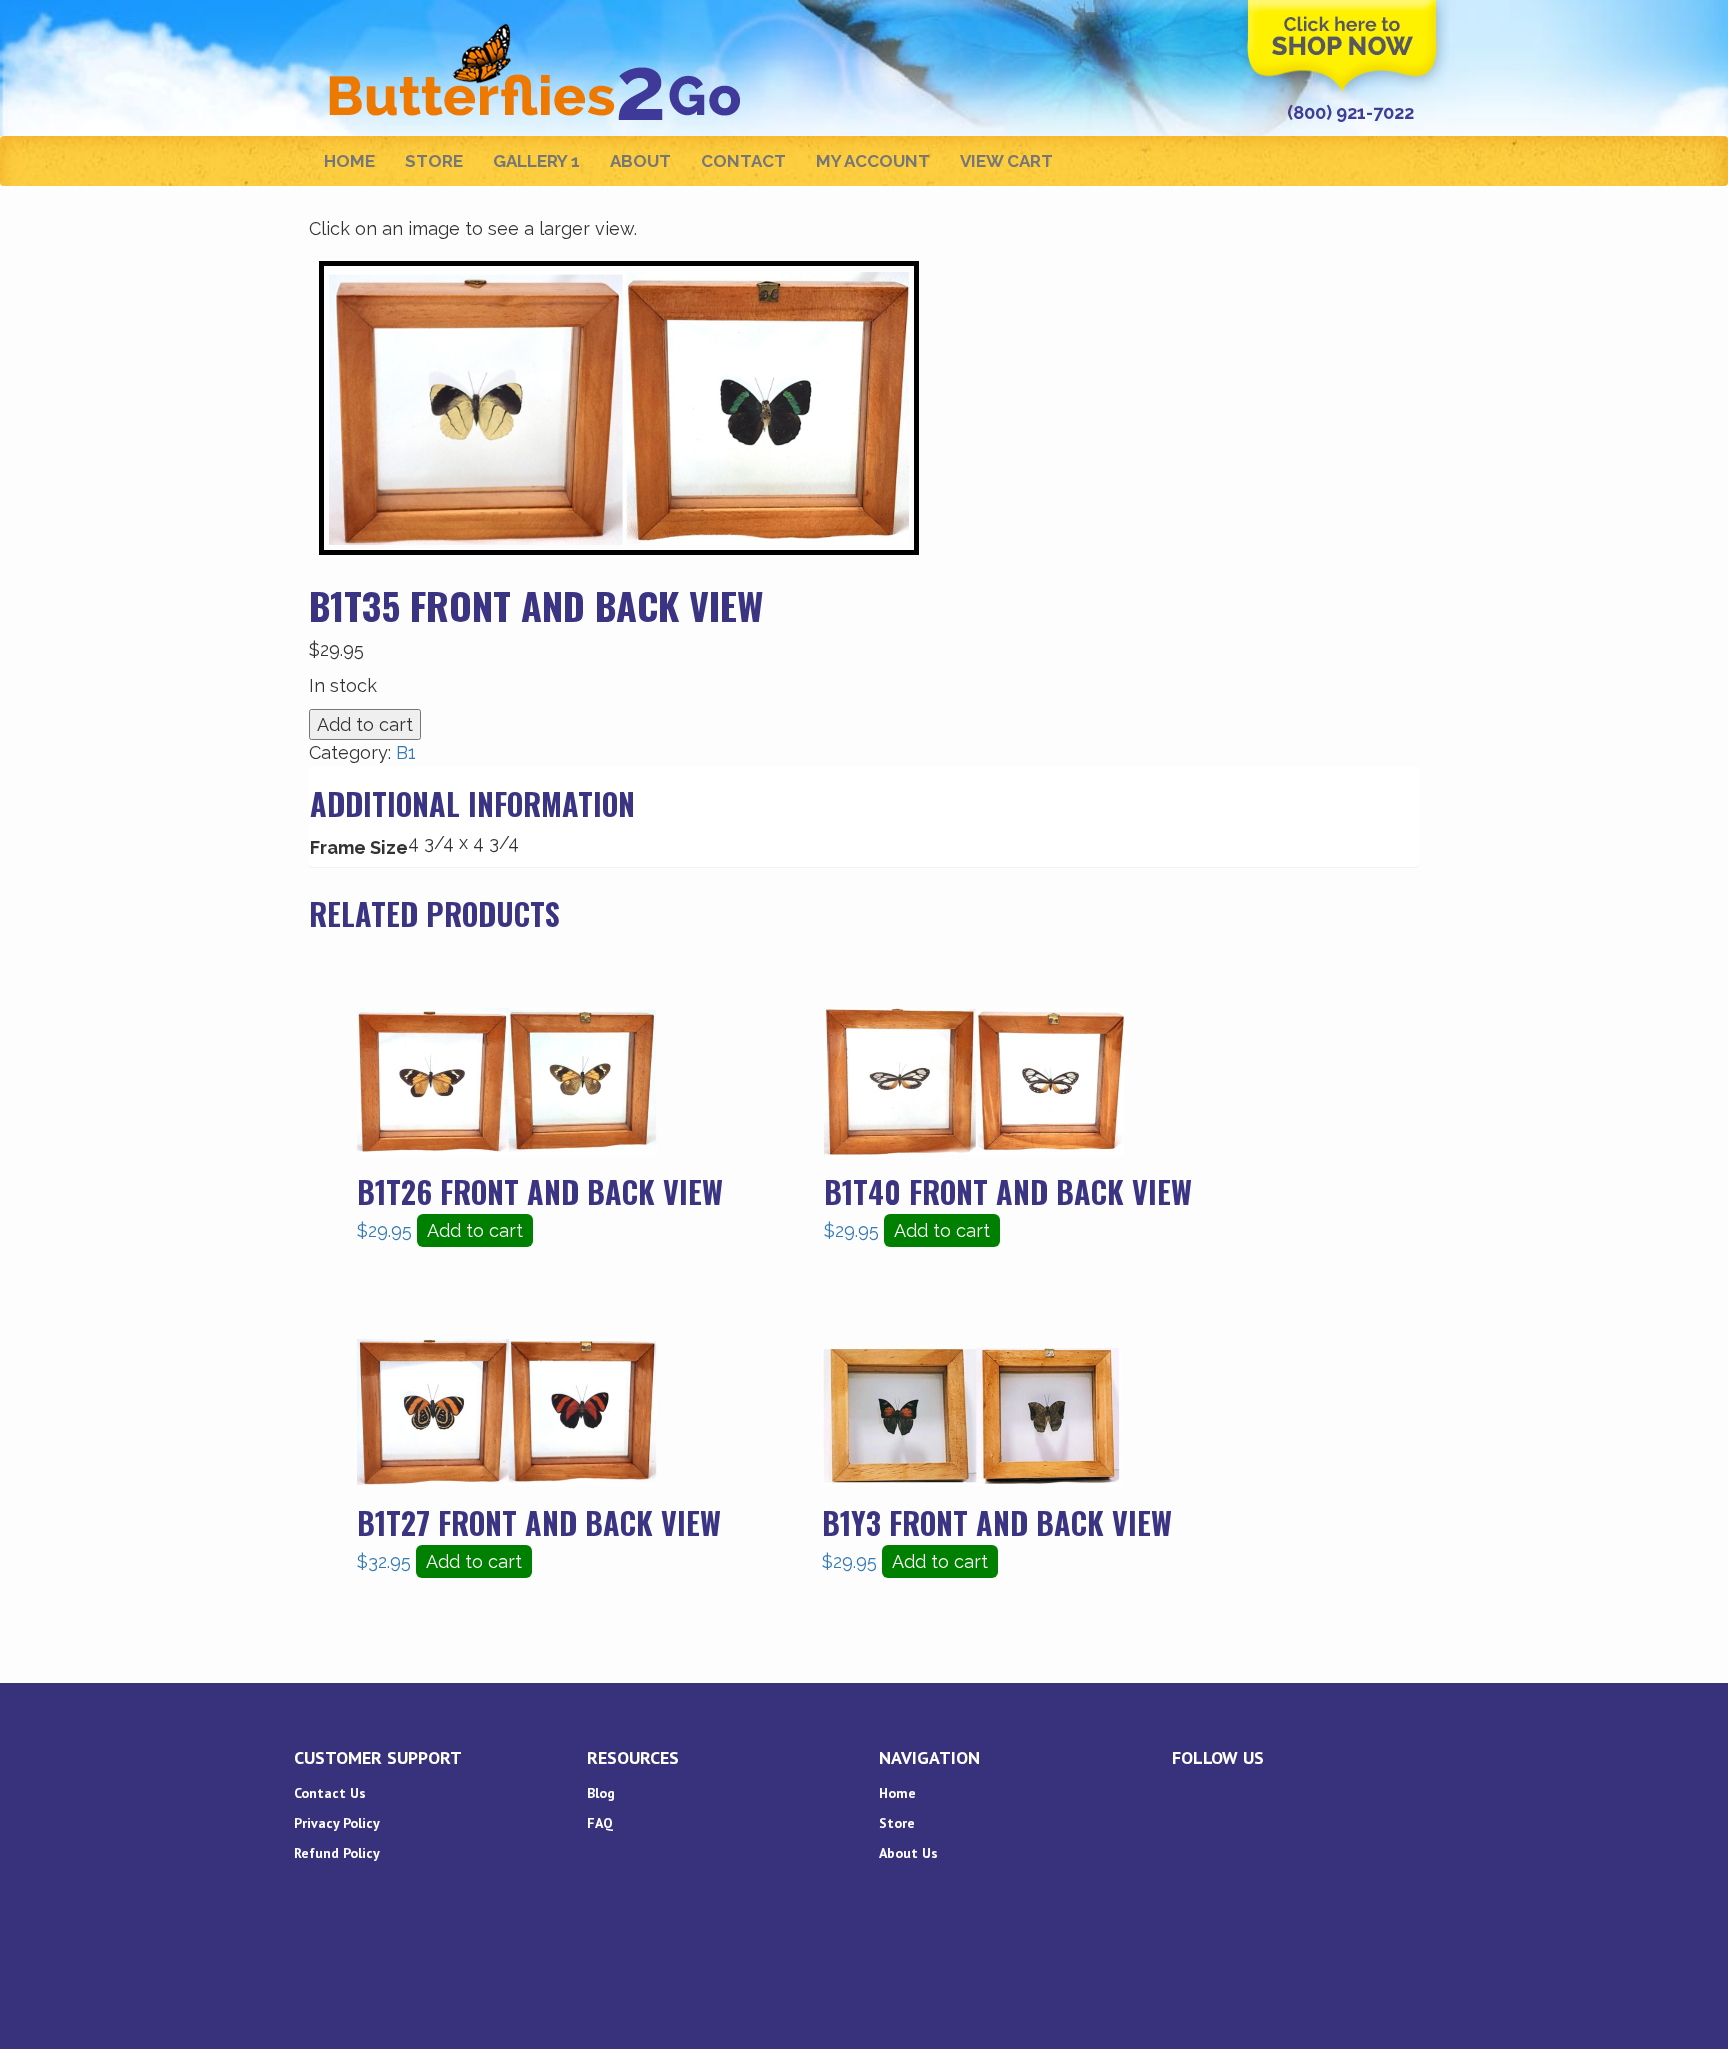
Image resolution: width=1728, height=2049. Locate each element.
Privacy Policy (337, 1823)
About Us (908, 1853)
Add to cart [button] (475, 1230)
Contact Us (330, 1793)
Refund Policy (337, 1853)
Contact (743, 161)
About (640, 161)
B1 (406, 752)
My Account (873, 161)
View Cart (1006, 161)
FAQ (600, 1823)
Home (349, 161)
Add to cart (365, 724)
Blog (601, 1793)
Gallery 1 (536, 161)
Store (434, 161)
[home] (538, 25)
